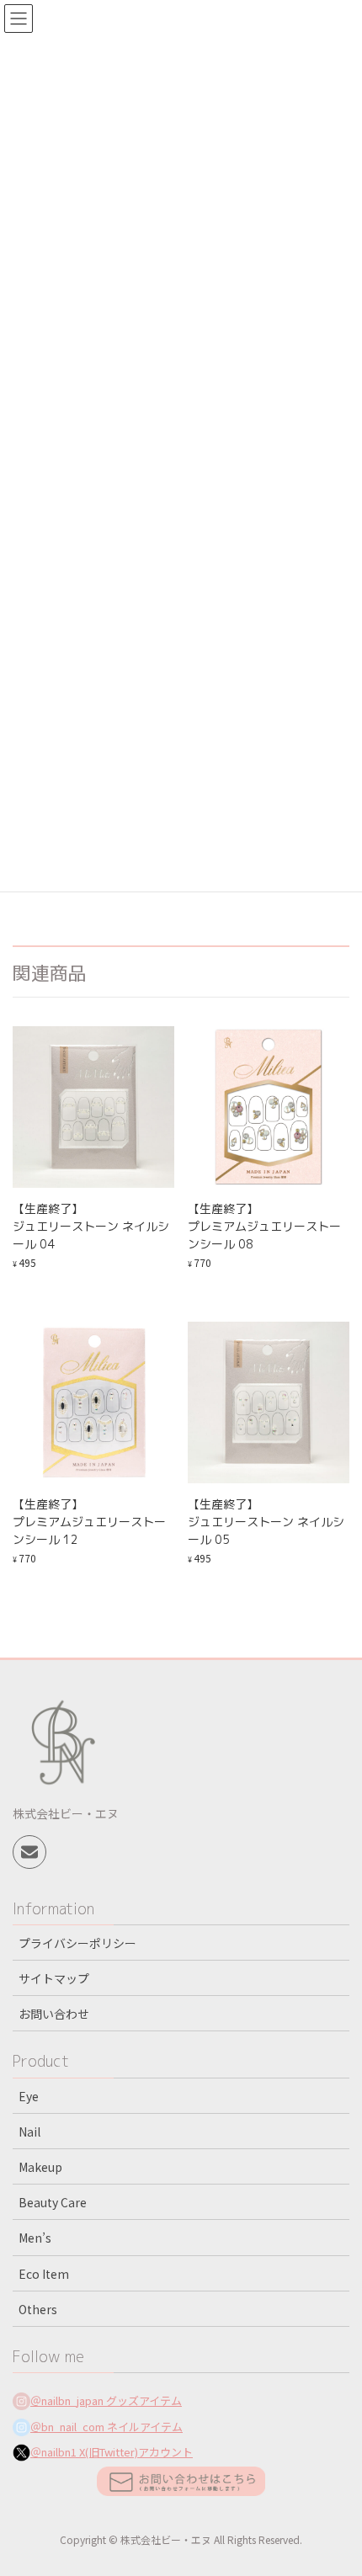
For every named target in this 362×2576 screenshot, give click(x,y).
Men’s (35, 2238)
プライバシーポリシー (77, 1943)
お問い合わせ (54, 2014)
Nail (29, 2132)
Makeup (40, 2167)
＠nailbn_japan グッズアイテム (106, 2400)
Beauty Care (53, 2202)
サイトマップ (54, 1978)
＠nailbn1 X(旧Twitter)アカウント (112, 2452)
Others (38, 2309)
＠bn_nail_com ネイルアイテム (106, 2427)
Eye (29, 2096)
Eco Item (44, 2274)
